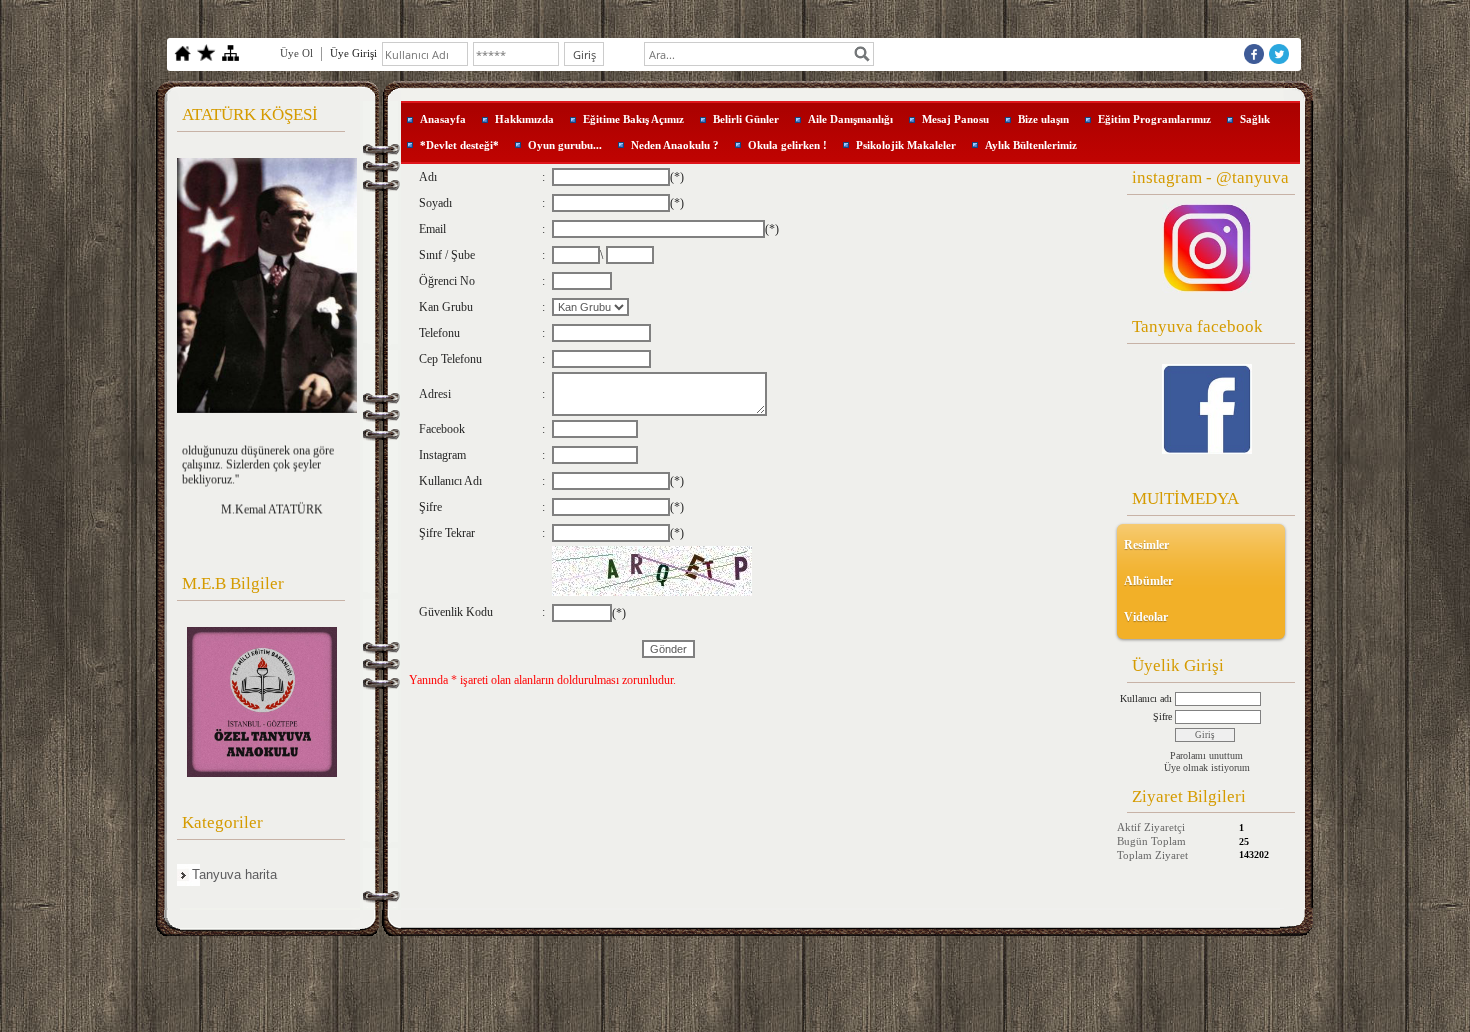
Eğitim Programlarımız (1154, 119)
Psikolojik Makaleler (906, 145)
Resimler (1146, 545)
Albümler (1148, 581)
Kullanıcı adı (1146, 698)
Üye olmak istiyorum (1207, 767)
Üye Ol (296, 53)
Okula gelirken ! (787, 145)
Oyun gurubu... (565, 145)
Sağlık (1255, 119)
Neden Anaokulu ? (675, 145)
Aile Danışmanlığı (850, 119)
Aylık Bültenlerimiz (1031, 145)
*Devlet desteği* (459, 145)
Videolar (1146, 617)
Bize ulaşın (1043, 119)
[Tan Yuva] (1207, 409)
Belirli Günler (746, 119)
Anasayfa (443, 119)
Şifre (1162, 716)
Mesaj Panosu (955, 119)
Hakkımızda (524, 119)
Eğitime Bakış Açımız (633, 119)
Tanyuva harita (234, 874)
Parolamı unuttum (1206, 755)
